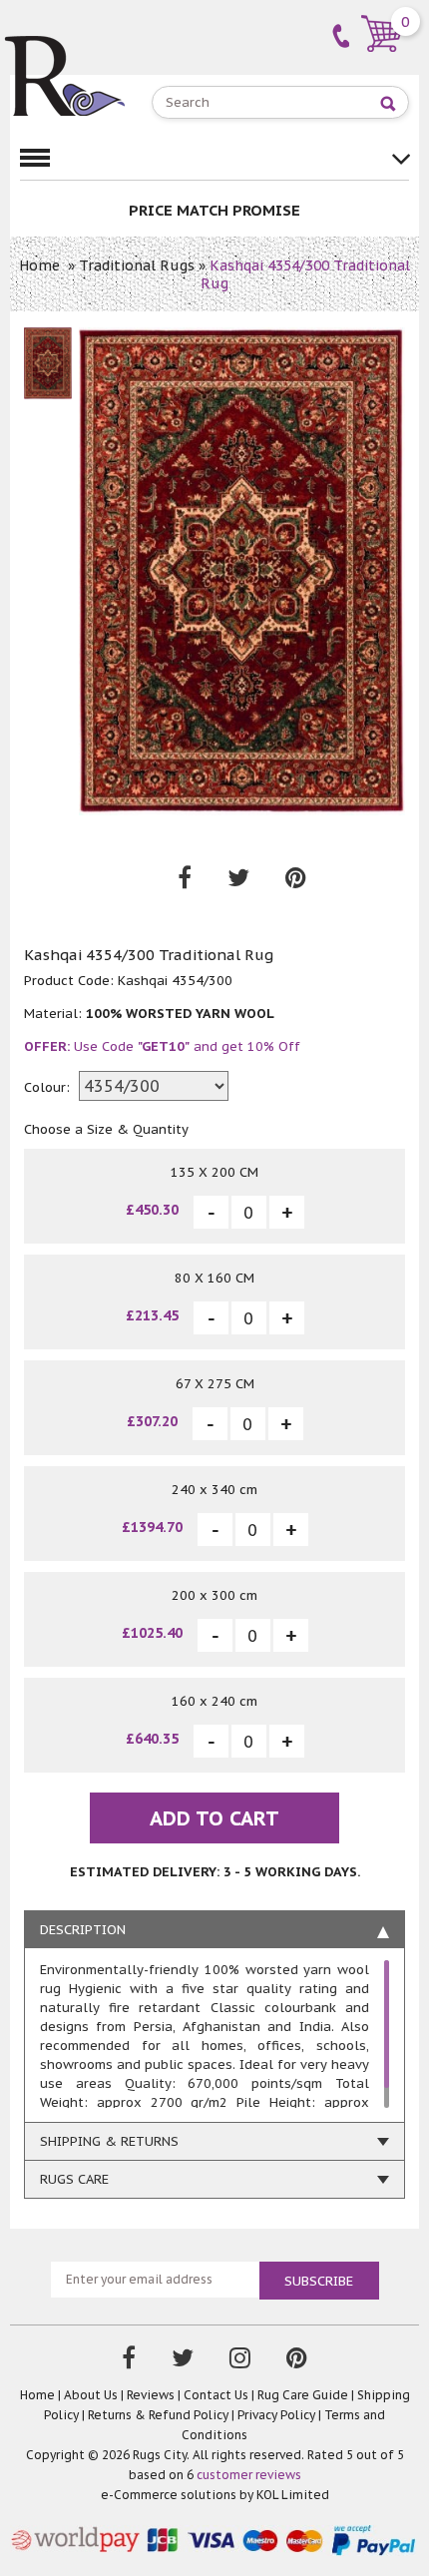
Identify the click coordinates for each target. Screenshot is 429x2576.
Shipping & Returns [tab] (109, 2141)
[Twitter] (183, 2360)
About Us (91, 2395)
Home (39, 265)
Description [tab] (83, 1930)
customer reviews (249, 2475)
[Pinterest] (297, 2360)
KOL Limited (293, 2495)
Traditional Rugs (137, 265)
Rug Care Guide (303, 2395)
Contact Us (216, 2395)
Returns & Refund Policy (158, 2415)
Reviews (151, 2395)
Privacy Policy (276, 2415)
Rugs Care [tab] (74, 2179)
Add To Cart (214, 1818)
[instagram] (240, 2360)
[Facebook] (129, 2360)
